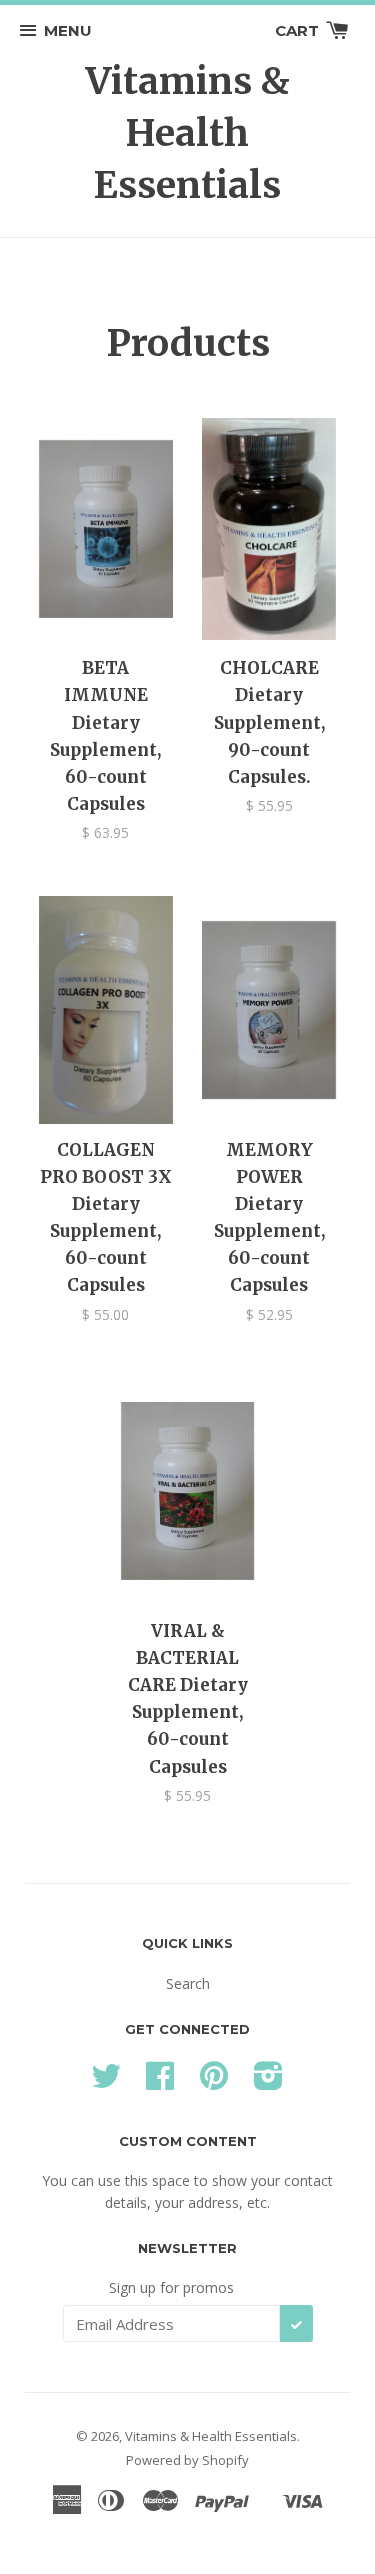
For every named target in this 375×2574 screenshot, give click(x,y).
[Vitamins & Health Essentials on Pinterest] (214, 2082)
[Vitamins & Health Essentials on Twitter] (106, 2082)
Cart (299, 30)
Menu (68, 30)
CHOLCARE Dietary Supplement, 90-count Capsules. (269, 722)
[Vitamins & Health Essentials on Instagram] (268, 2082)
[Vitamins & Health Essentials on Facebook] (160, 2082)
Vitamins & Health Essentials (188, 133)
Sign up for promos (171, 2287)
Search (188, 1983)
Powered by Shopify (187, 2460)
